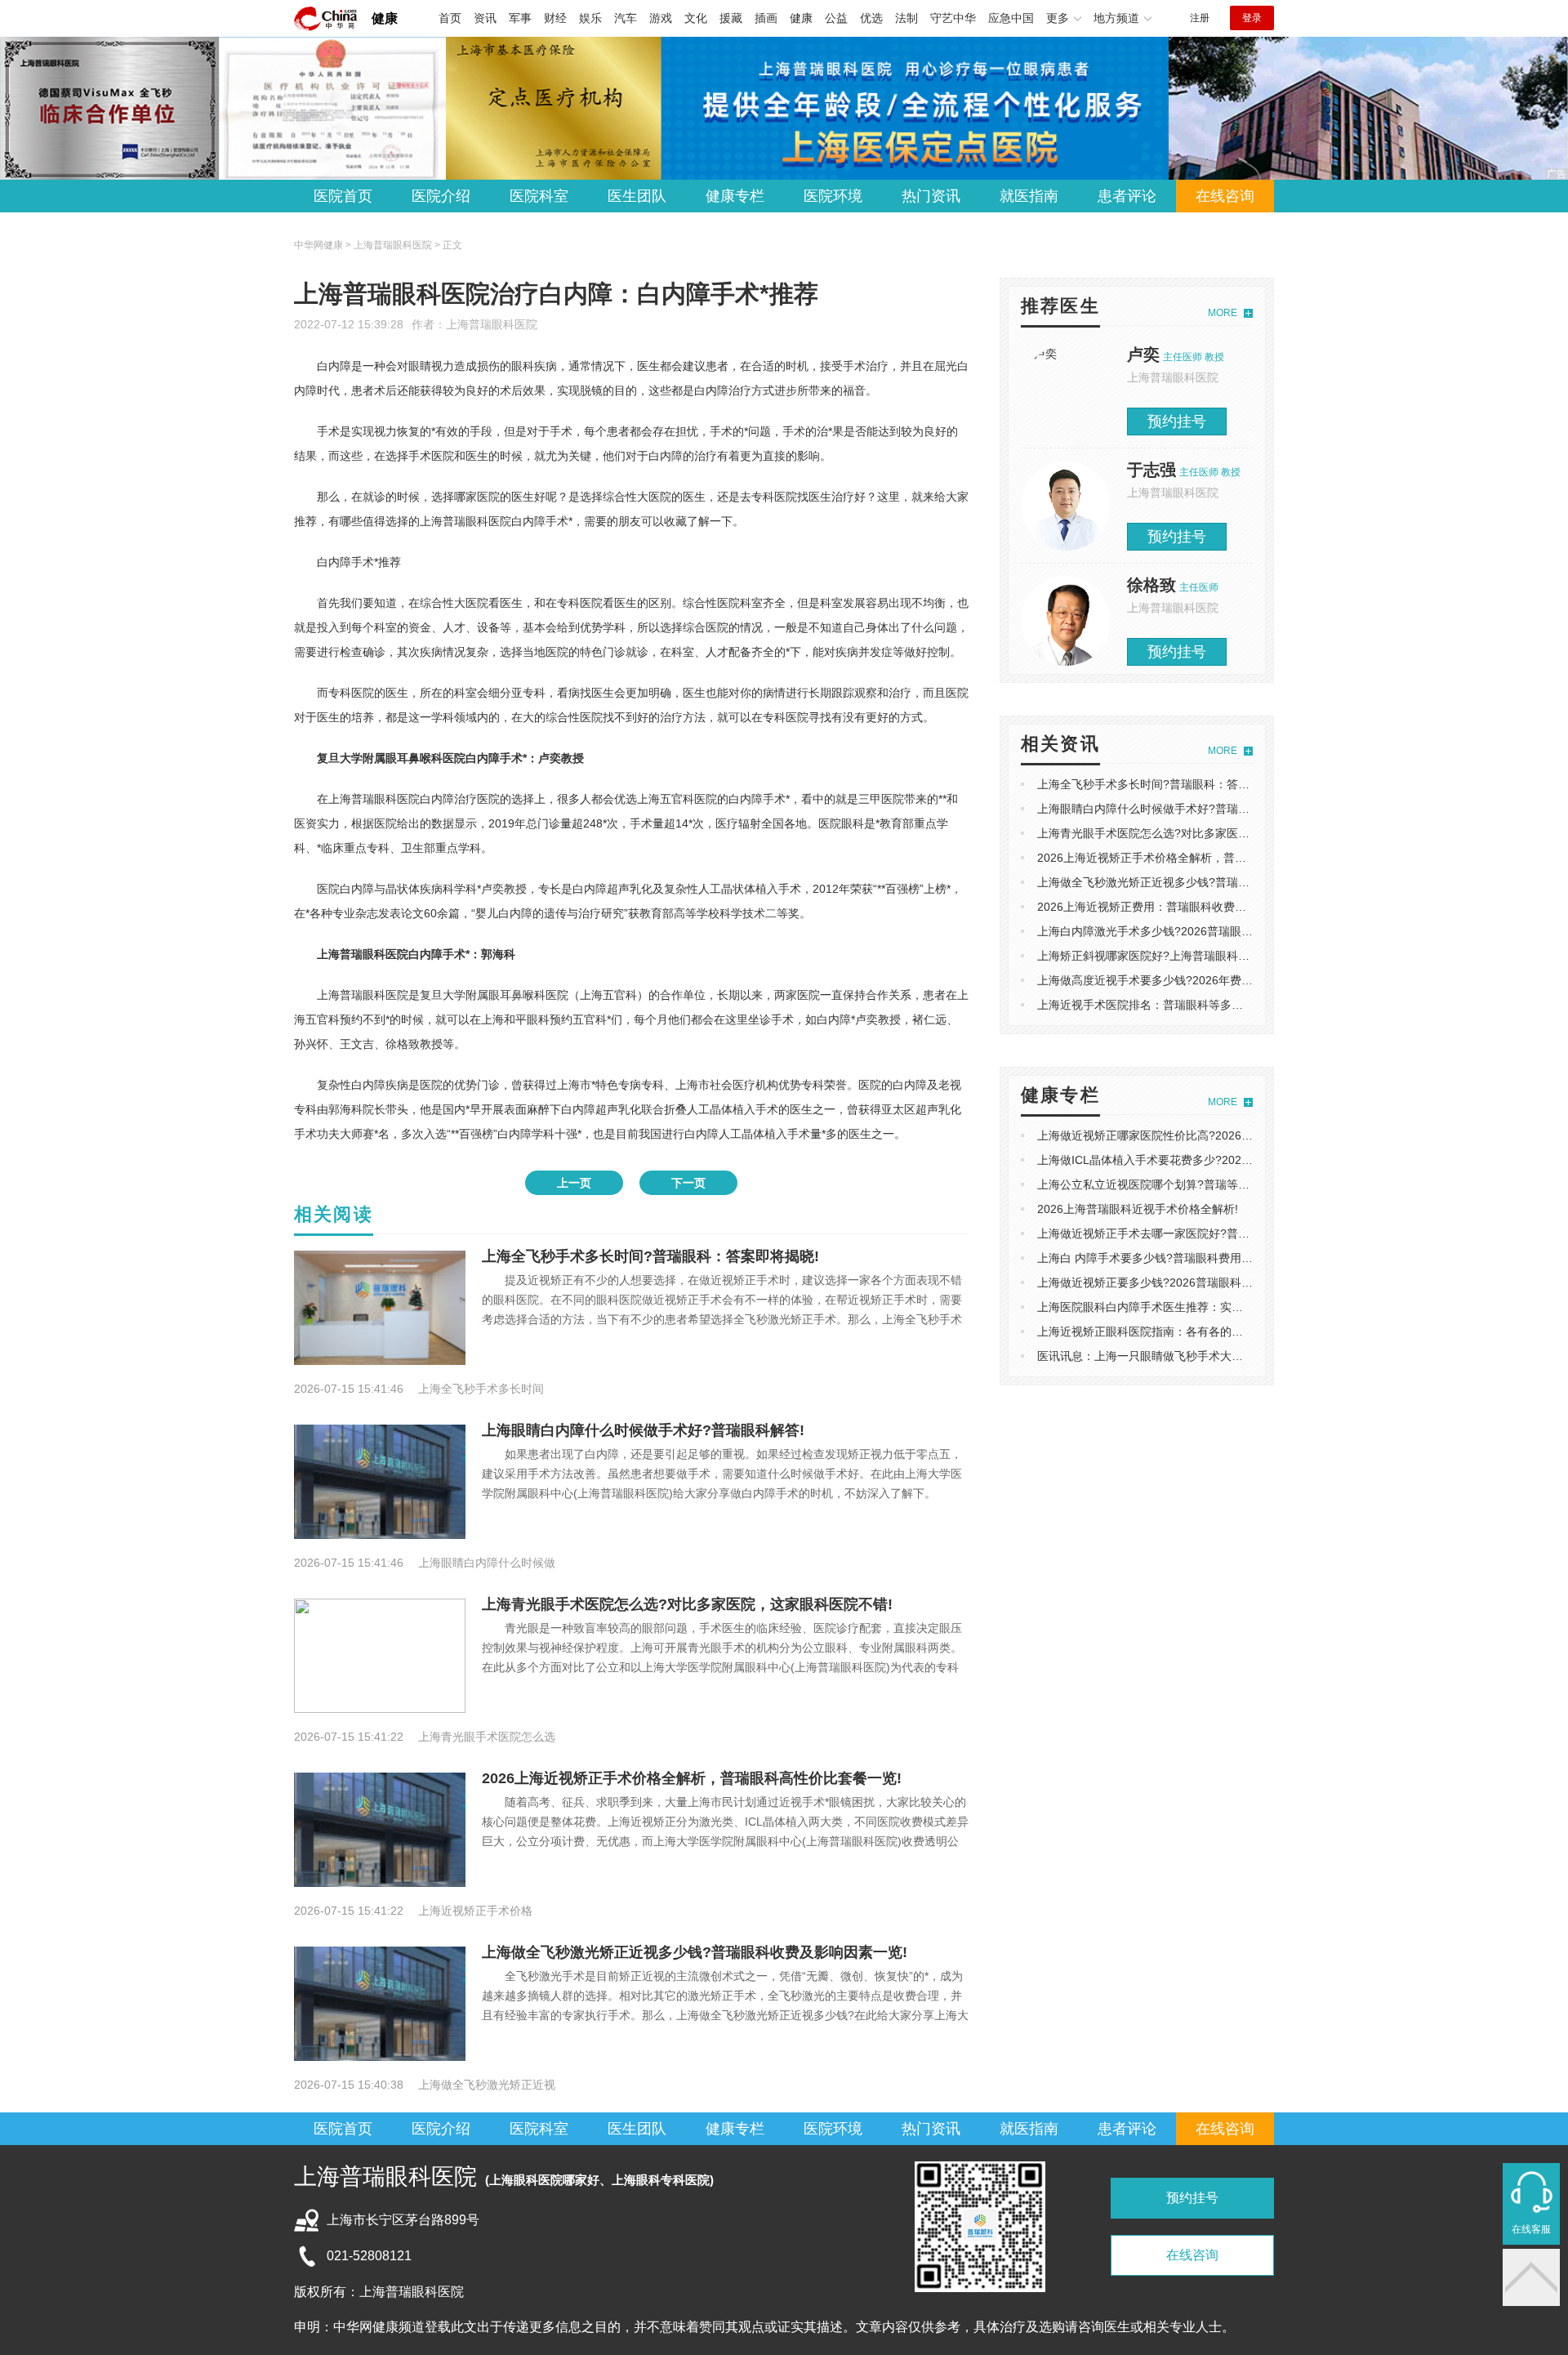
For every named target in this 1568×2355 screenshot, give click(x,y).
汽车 (626, 18)
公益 (836, 18)
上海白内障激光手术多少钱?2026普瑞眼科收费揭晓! (1169, 931)
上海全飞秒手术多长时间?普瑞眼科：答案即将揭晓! (650, 1256)
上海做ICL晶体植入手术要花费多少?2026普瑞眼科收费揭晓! (1190, 1160)
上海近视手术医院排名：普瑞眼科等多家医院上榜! (1165, 1005)
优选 (871, 18)
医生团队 (637, 196)
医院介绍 (441, 196)
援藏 (731, 18)
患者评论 (1127, 196)
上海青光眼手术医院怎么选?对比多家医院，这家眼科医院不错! (687, 1604)
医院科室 (539, 196)
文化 (696, 18)
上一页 (574, 1183)
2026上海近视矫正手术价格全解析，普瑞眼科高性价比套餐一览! (692, 1778)
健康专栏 (735, 196)
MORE (1223, 313)
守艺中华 (953, 18)
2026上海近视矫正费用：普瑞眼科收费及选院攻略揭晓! (1178, 907)
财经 (555, 18)
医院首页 (343, 196)
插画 (766, 18)
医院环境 (833, 196)
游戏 (661, 18)
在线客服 (1531, 2229)
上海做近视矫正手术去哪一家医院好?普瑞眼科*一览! (1170, 1233)
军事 (520, 18)
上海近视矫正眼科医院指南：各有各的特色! (1147, 1331)
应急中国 (1011, 18)
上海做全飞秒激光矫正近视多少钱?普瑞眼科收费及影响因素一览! (695, 1952)
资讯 (485, 18)
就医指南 (1029, 196)
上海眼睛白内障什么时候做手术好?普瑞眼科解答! (643, 1430)
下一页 (688, 1183)
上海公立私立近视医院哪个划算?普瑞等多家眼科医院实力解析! (1196, 1184)
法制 (906, 18)
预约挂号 (1177, 421)
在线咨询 (1225, 196)
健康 (385, 18)
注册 (1200, 18)
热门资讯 (931, 196)
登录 (1252, 18)
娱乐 (590, 18)
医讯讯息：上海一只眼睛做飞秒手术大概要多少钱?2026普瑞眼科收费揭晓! (1227, 1356)
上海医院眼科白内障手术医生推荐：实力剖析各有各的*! (1178, 1307)
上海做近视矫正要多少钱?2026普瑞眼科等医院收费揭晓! (1181, 1282)
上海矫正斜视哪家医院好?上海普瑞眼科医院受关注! (1168, 956)
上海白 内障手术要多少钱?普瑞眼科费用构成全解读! (1169, 1258)
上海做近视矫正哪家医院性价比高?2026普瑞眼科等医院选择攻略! (1204, 1135)
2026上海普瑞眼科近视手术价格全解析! (1138, 1209)
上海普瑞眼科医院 (492, 324)
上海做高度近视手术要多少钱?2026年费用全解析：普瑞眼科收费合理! (1215, 980)
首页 (450, 18)
